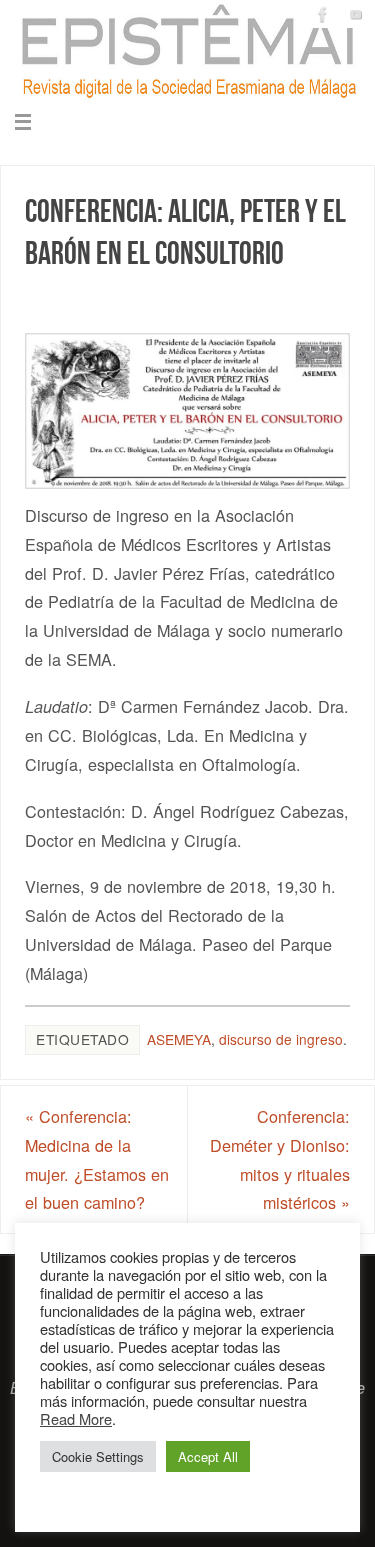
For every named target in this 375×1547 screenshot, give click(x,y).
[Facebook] (323, 14)
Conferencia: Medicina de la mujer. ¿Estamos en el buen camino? (97, 1159)
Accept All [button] (208, 1456)
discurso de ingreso (281, 1039)
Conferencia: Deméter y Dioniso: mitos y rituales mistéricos (280, 1159)
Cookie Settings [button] (98, 1456)
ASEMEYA (179, 1039)
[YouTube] (356, 14)
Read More (76, 1418)
